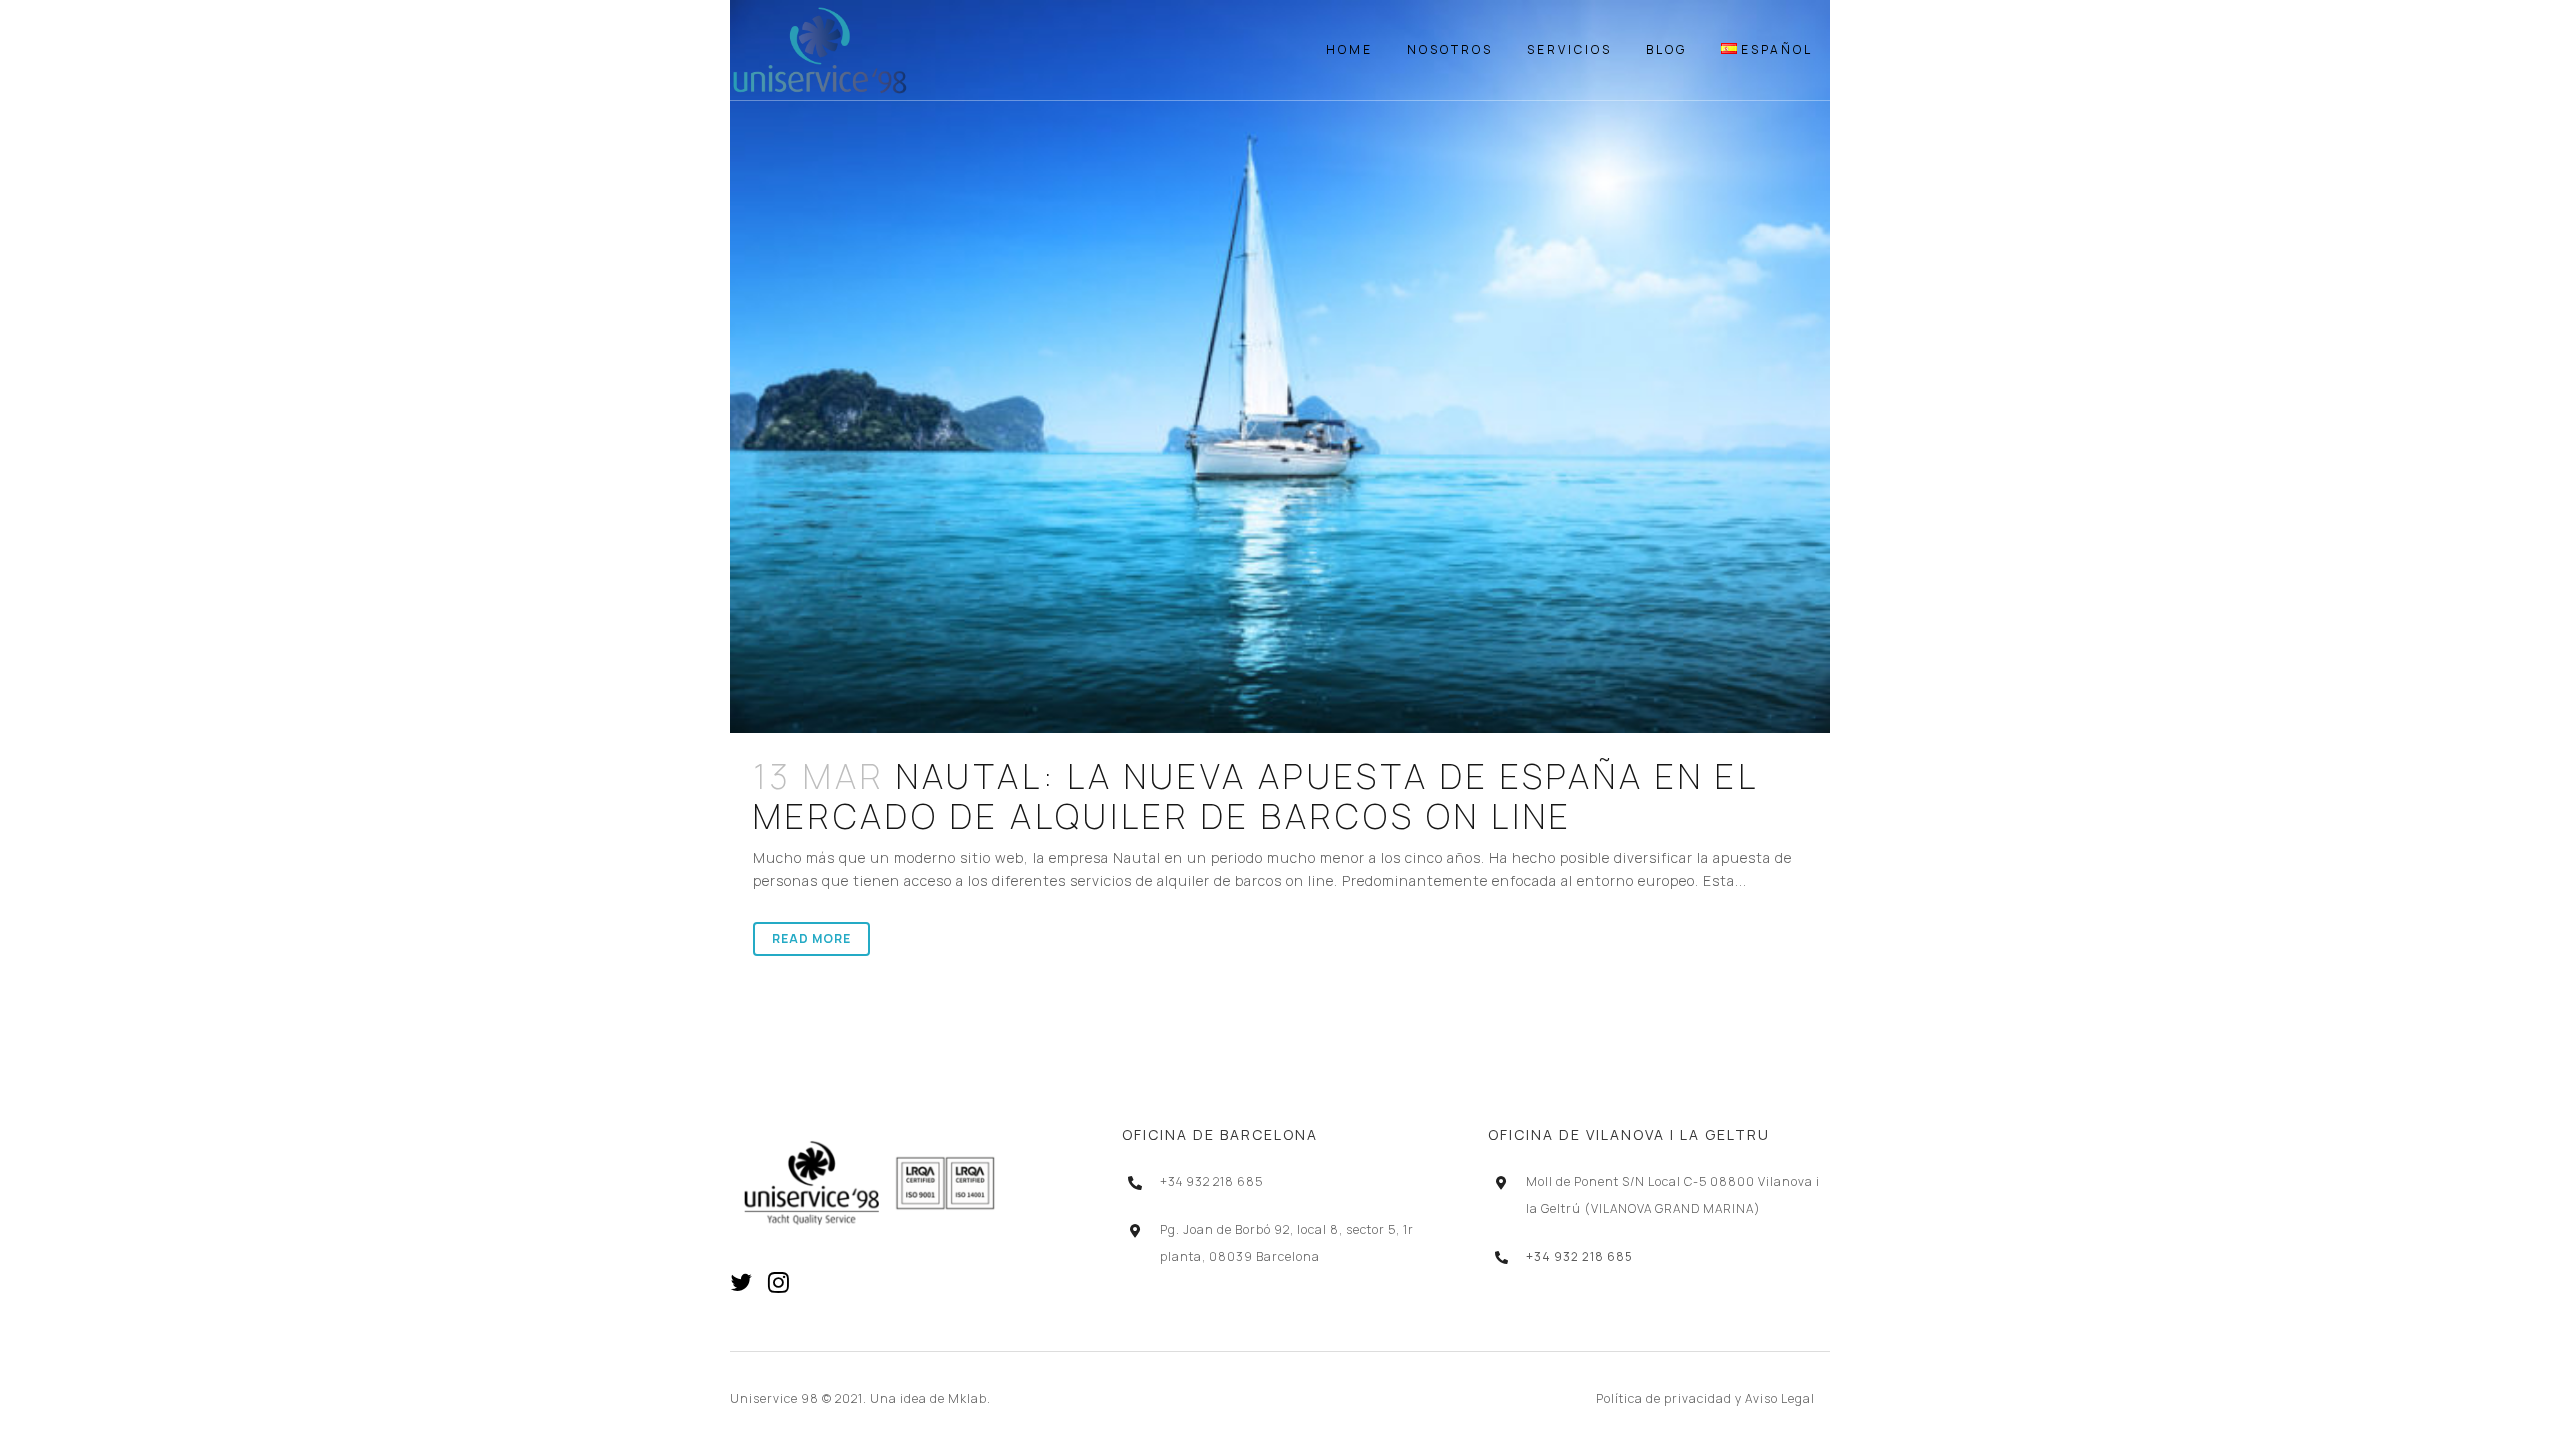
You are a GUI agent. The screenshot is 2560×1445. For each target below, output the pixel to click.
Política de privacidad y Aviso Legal (1705, 1398)
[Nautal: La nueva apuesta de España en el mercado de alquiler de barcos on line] (1280, 366)
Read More (811, 938)
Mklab (967, 1398)
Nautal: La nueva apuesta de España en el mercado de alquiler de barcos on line (1255, 796)
